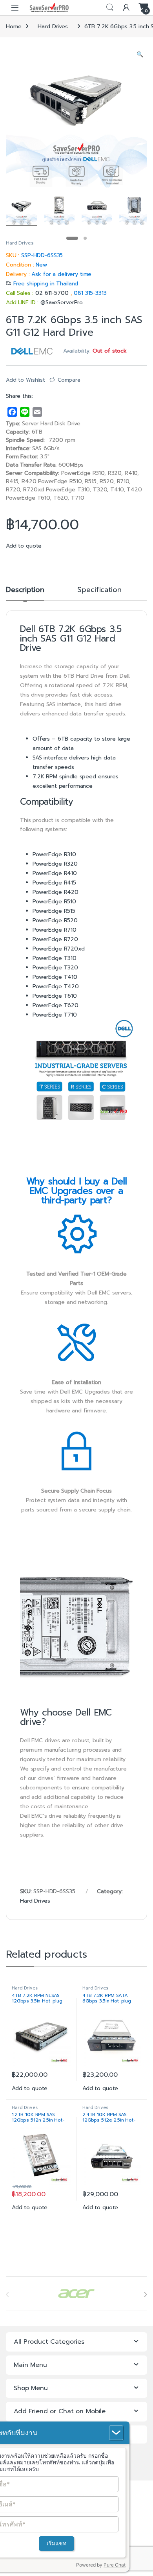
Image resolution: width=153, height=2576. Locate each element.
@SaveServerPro (62, 302)
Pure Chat (115, 2565)
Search (110, 7)
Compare (69, 380)
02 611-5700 (53, 293)
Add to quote (24, 546)
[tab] (25, 593)
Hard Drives (53, 27)
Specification (99, 591)
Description (25, 591)
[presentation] (145, 2295)
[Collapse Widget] (116, 2433)
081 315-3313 (90, 293)
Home (14, 27)
